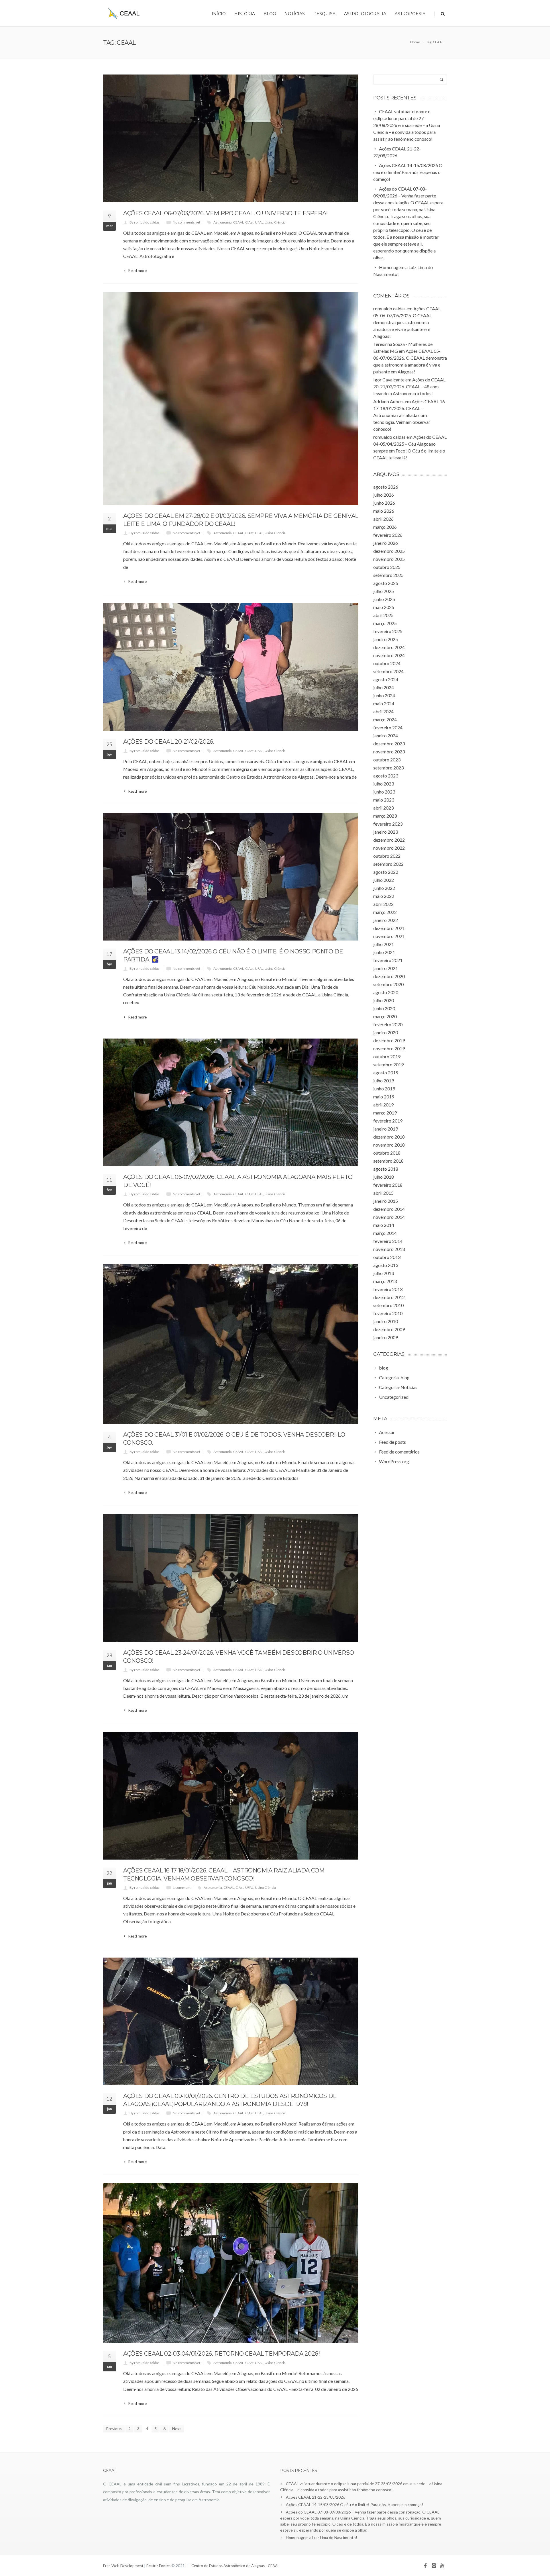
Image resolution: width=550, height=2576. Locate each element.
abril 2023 (383, 808)
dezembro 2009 (389, 1329)
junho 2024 (384, 695)
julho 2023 (384, 784)
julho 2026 (384, 495)
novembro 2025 (389, 559)
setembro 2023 (388, 768)
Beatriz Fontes (159, 2566)
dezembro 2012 (389, 1297)
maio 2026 (384, 511)
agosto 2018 (386, 1169)
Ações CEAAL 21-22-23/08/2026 (316, 2497)
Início (219, 14)
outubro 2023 (387, 760)
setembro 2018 (388, 1161)
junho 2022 (384, 888)
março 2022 (385, 912)
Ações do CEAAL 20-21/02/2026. (169, 742)
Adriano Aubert (389, 401)
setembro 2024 (388, 671)
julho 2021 (384, 944)
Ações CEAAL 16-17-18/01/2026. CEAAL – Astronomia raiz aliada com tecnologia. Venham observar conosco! (410, 415)
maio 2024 (384, 703)
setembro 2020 (388, 984)
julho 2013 (384, 1273)
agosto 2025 (386, 583)
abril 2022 (383, 904)
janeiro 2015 (386, 1201)
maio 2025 (384, 607)
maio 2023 (384, 800)
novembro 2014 (389, 1217)
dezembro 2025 (389, 551)
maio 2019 (384, 1097)
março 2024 (385, 719)
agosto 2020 (386, 992)
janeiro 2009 (386, 1337)
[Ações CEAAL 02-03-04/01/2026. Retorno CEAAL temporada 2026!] (231, 2263)
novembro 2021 (389, 936)
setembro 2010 (388, 1305)
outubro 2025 (387, 567)
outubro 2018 (387, 1153)
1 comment (182, 1888)
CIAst (249, 222)
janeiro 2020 (386, 1032)
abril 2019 (383, 1105)
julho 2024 (384, 687)
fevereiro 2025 (388, 631)
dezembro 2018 (389, 1137)
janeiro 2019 (386, 1129)
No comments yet (186, 222)
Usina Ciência (275, 222)
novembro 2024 (389, 655)
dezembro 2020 (389, 976)
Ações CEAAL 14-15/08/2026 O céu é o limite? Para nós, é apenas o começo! (354, 2505)
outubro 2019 (387, 1056)
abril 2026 (383, 519)
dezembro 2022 (389, 840)
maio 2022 (384, 896)
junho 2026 (384, 503)
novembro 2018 (389, 1145)
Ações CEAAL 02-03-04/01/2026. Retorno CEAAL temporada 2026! (221, 2354)
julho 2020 (384, 1000)
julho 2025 (384, 591)
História (245, 14)
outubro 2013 (387, 1257)
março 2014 (385, 1233)
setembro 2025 (388, 575)
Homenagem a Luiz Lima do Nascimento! (322, 2537)
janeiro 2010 (386, 1321)
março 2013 (385, 1281)
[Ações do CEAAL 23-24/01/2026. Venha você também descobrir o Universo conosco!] (231, 1578)
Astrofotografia (365, 14)
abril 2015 (383, 1193)
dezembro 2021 (389, 928)
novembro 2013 (389, 1249)
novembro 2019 (389, 1048)
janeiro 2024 (386, 735)
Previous (114, 2429)
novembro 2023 (389, 752)
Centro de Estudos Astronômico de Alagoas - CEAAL (235, 2566)
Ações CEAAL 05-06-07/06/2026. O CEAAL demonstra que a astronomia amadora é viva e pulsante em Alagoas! (407, 322)
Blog (270, 14)
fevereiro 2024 (388, 727)
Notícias (295, 14)
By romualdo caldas (145, 222)
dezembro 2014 (389, 1209)
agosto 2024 (386, 679)
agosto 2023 (386, 776)
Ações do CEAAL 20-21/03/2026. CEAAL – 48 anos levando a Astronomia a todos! (409, 386)
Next (177, 2429)
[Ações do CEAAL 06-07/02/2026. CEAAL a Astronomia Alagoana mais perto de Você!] (231, 1102)
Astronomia (223, 222)
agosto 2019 (386, 1072)
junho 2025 (384, 599)
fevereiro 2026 (388, 535)
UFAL (259, 222)
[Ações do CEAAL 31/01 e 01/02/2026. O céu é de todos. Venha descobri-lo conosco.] (231, 1344)
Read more (137, 271)
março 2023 (385, 816)
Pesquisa (324, 14)
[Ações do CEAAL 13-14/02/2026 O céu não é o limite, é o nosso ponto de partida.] (231, 877)
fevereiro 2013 (388, 1289)
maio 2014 (384, 1225)
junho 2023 (384, 792)
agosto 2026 (386, 487)
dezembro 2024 (389, 647)
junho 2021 (384, 952)
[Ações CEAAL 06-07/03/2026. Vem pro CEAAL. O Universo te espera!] (231, 138)
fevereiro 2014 (388, 1241)
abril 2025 (383, 615)
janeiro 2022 (386, 920)
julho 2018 (384, 1177)
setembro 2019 (388, 1064)
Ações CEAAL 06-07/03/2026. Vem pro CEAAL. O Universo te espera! (225, 213)
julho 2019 (384, 1081)
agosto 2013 (386, 1265)
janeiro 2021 (386, 968)
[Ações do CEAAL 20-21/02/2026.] (231, 667)
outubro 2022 (387, 856)
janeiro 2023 (386, 832)
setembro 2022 (388, 864)
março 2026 (385, 527)
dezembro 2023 (389, 744)
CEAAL (238, 222)
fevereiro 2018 (388, 1185)
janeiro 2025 (386, 639)
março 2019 (385, 1113)
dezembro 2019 (389, 1040)
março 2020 (385, 1016)
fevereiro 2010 (388, 1313)
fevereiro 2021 (388, 960)
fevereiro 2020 (388, 1024)
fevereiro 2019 (388, 1121)
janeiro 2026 (386, 543)
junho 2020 (384, 1008)
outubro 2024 (387, 663)
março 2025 (385, 623)
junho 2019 (384, 1089)
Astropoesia (410, 14)
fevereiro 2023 (388, 824)
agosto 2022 (386, 872)
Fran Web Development (123, 2566)
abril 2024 (383, 711)
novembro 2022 (389, 848)
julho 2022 (384, 880)
